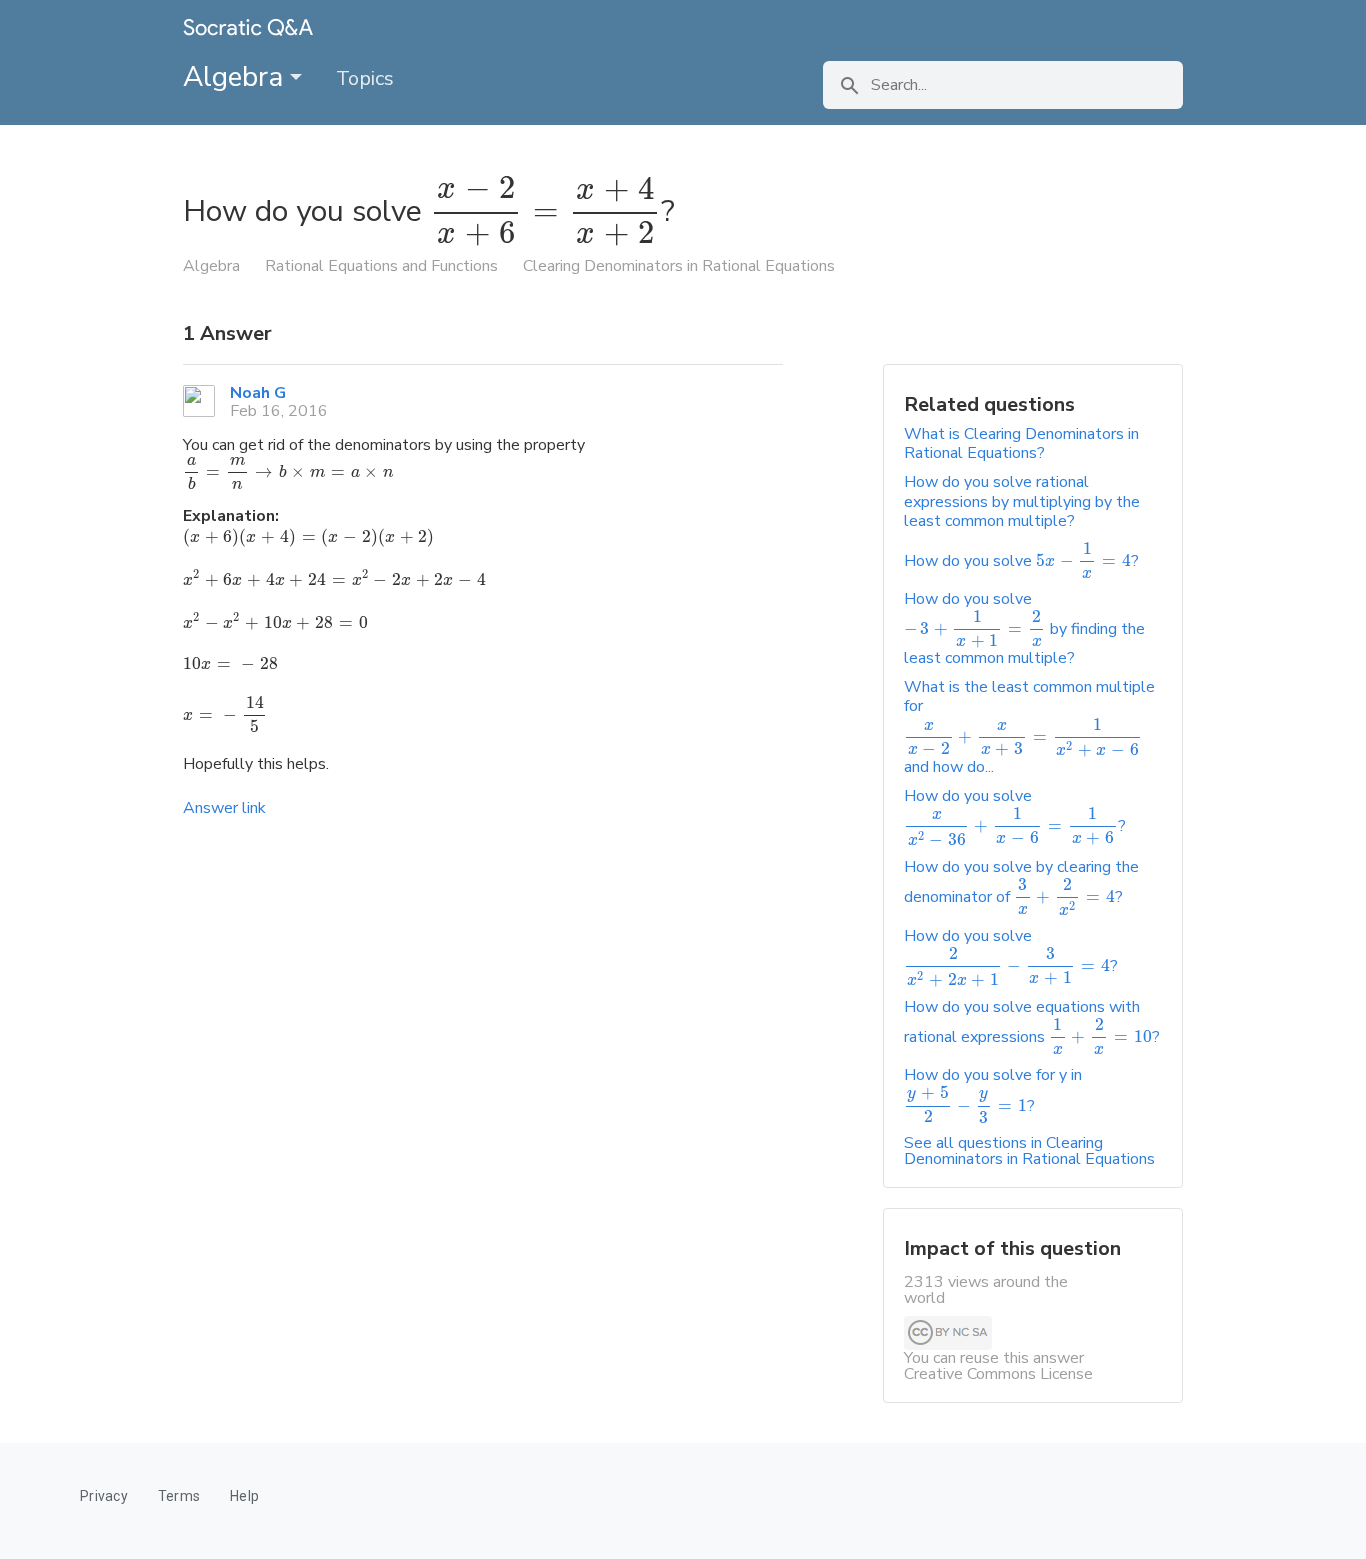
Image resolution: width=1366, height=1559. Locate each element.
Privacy (104, 1496)
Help (244, 1496)
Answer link (224, 808)
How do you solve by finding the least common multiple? (1024, 628)
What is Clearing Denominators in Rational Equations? (1021, 443)
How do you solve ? (1021, 561)
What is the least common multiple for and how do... (1029, 727)
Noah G (258, 393)
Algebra (236, 77)
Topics (365, 78)
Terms (179, 1496)
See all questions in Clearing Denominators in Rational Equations (1029, 1151)
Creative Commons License (998, 1374)
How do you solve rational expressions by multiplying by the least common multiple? (1022, 501)
